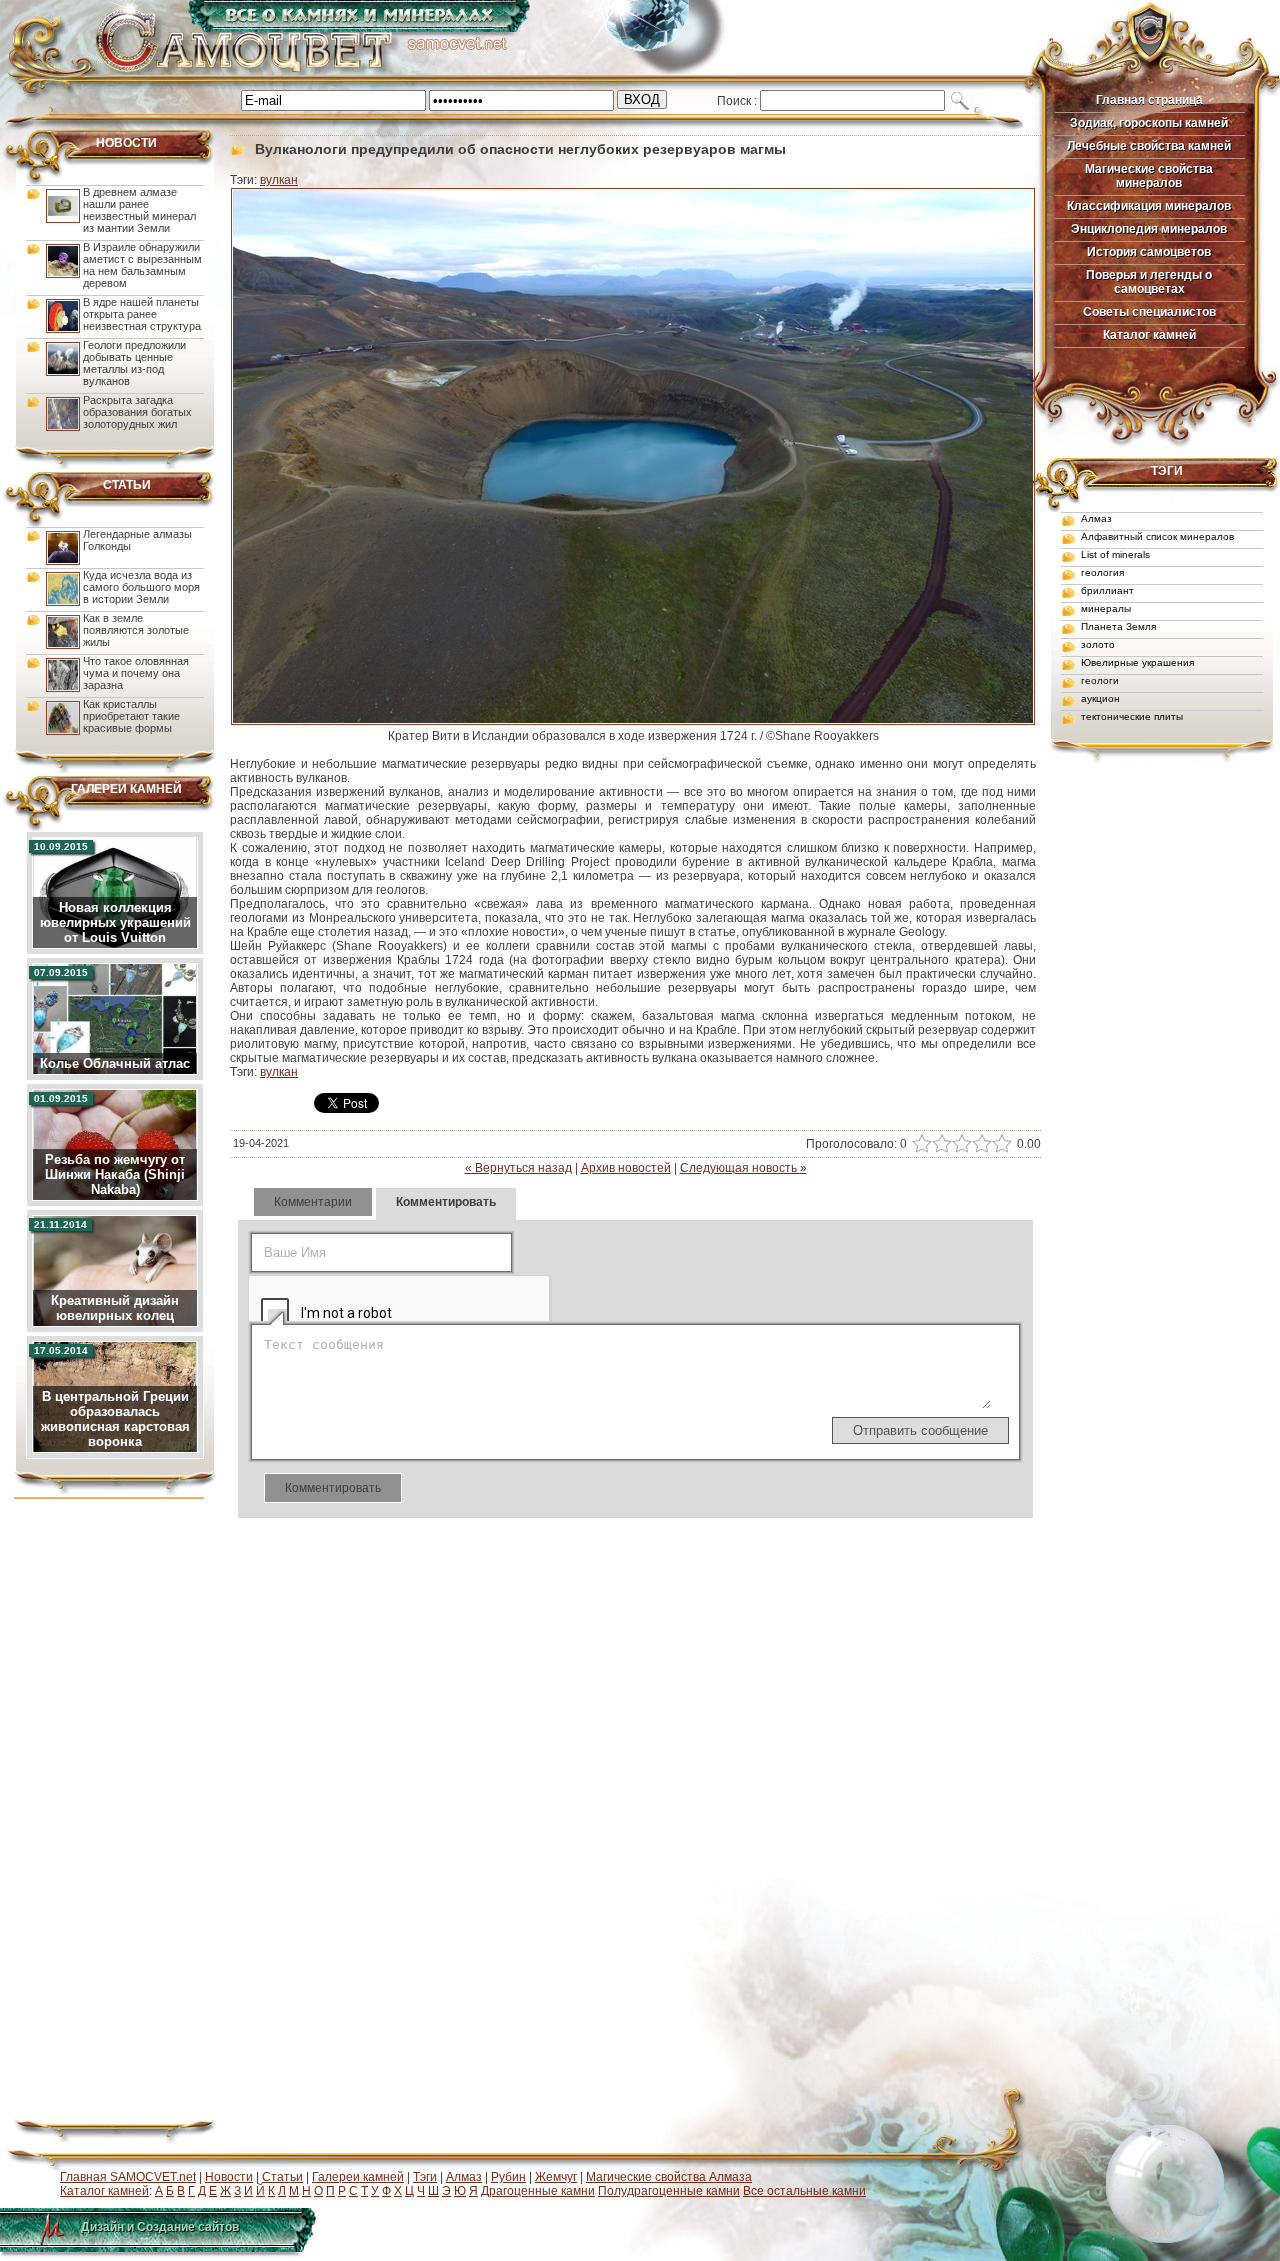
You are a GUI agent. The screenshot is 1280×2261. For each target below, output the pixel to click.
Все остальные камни (804, 2191)
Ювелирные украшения (1137, 662)
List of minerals (1115, 554)
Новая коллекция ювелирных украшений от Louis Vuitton (115, 922)
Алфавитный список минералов (1157, 536)
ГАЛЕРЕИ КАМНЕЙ (126, 789)
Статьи (282, 2177)
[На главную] (313, 71)
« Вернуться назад (518, 1168)
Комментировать (446, 1202)
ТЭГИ (1167, 471)
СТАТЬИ (127, 485)
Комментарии (313, 1202)
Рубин (508, 2177)
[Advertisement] (1146, 1084)
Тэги (425, 2177)
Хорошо (979, 1144)
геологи (1100, 680)
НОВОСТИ (126, 143)
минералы (1106, 608)
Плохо (939, 1144)
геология (1102, 572)
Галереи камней (358, 2177)
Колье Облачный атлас (115, 1063)
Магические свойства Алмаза (669, 2177)
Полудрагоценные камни (669, 2191)
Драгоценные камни (538, 2191)
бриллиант (1107, 590)
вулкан (279, 180)
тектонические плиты (1132, 716)
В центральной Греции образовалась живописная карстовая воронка (115, 1419)
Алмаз (1096, 518)
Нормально (959, 1144)
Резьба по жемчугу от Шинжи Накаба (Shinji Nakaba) (115, 1174)
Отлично (999, 1144)
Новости (229, 2177)
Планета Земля (1118, 626)
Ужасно (919, 1144)
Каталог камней (104, 2191)
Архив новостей (626, 1168)
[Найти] (958, 101)
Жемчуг (556, 2177)
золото (1098, 644)
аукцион (1100, 698)
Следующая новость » (743, 1168)
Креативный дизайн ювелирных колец (115, 1308)
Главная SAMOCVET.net (128, 2177)
